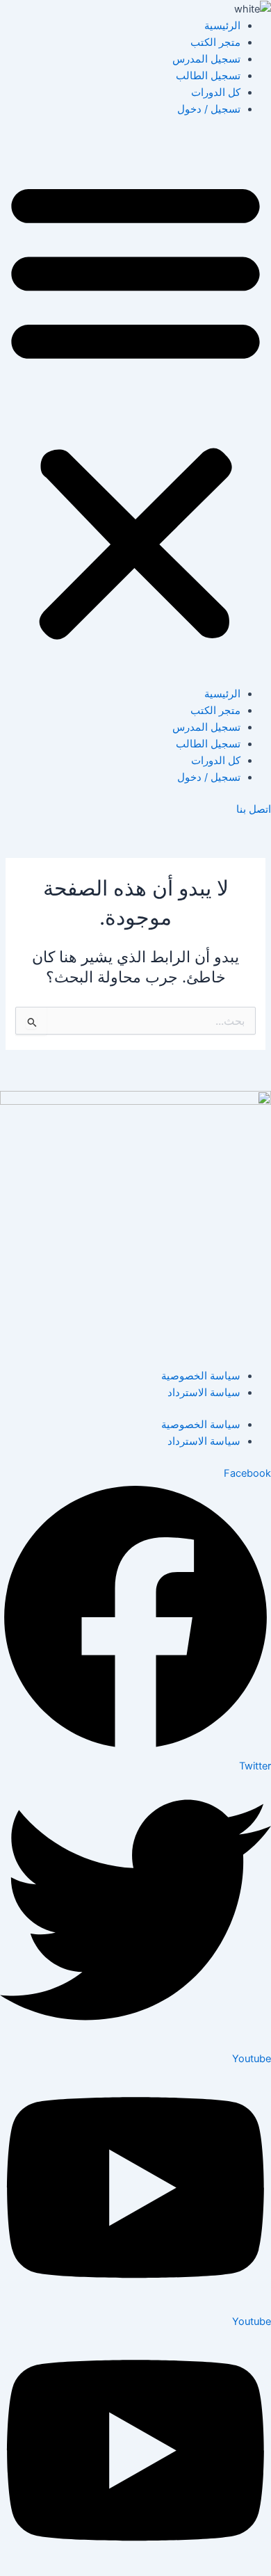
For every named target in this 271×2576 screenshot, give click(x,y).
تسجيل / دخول (209, 109)
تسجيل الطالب (208, 76)
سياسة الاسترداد (204, 1393)
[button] (135, 409)
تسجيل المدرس (206, 59)
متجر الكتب (215, 42)
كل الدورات (216, 92)
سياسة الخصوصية (201, 1376)
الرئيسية (222, 26)
